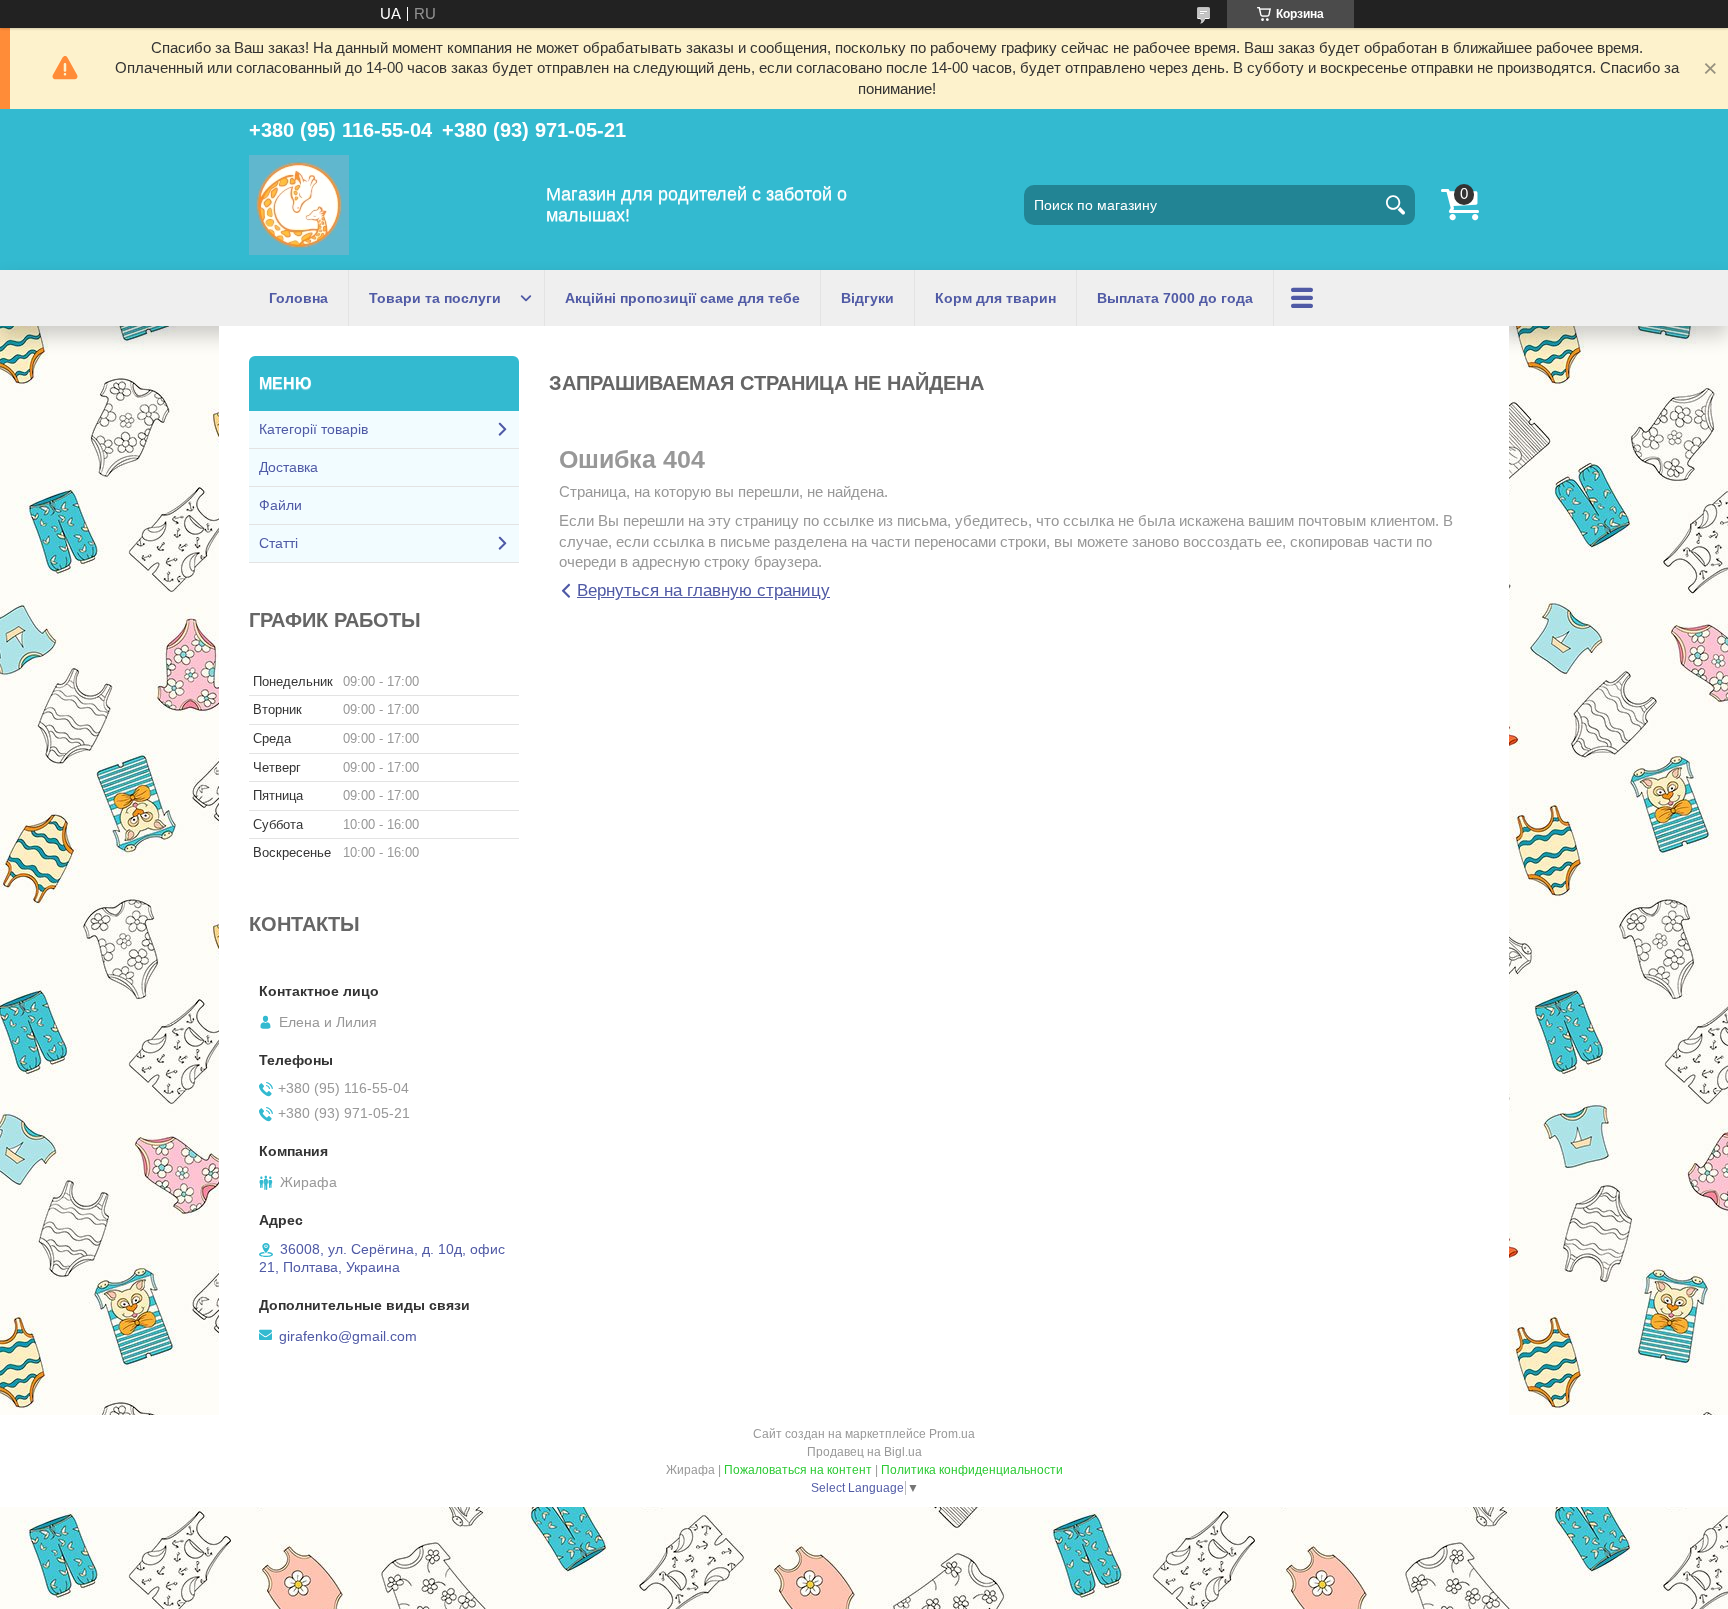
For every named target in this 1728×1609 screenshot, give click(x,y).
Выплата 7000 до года (1175, 298)
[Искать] (1395, 205)
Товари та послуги (435, 298)
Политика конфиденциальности (972, 1470)
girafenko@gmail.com (348, 1336)
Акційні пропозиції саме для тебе (682, 298)
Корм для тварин (995, 298)
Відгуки (867, 298)
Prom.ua (952, 1434)
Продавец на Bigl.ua (864, 1452)
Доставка (288, 467)
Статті (278, 543)
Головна (298, 298)
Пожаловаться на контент (798, 1470)
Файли (280, 505)
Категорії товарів (313, 429)
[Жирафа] (299, 205)
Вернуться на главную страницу (703, 590)
